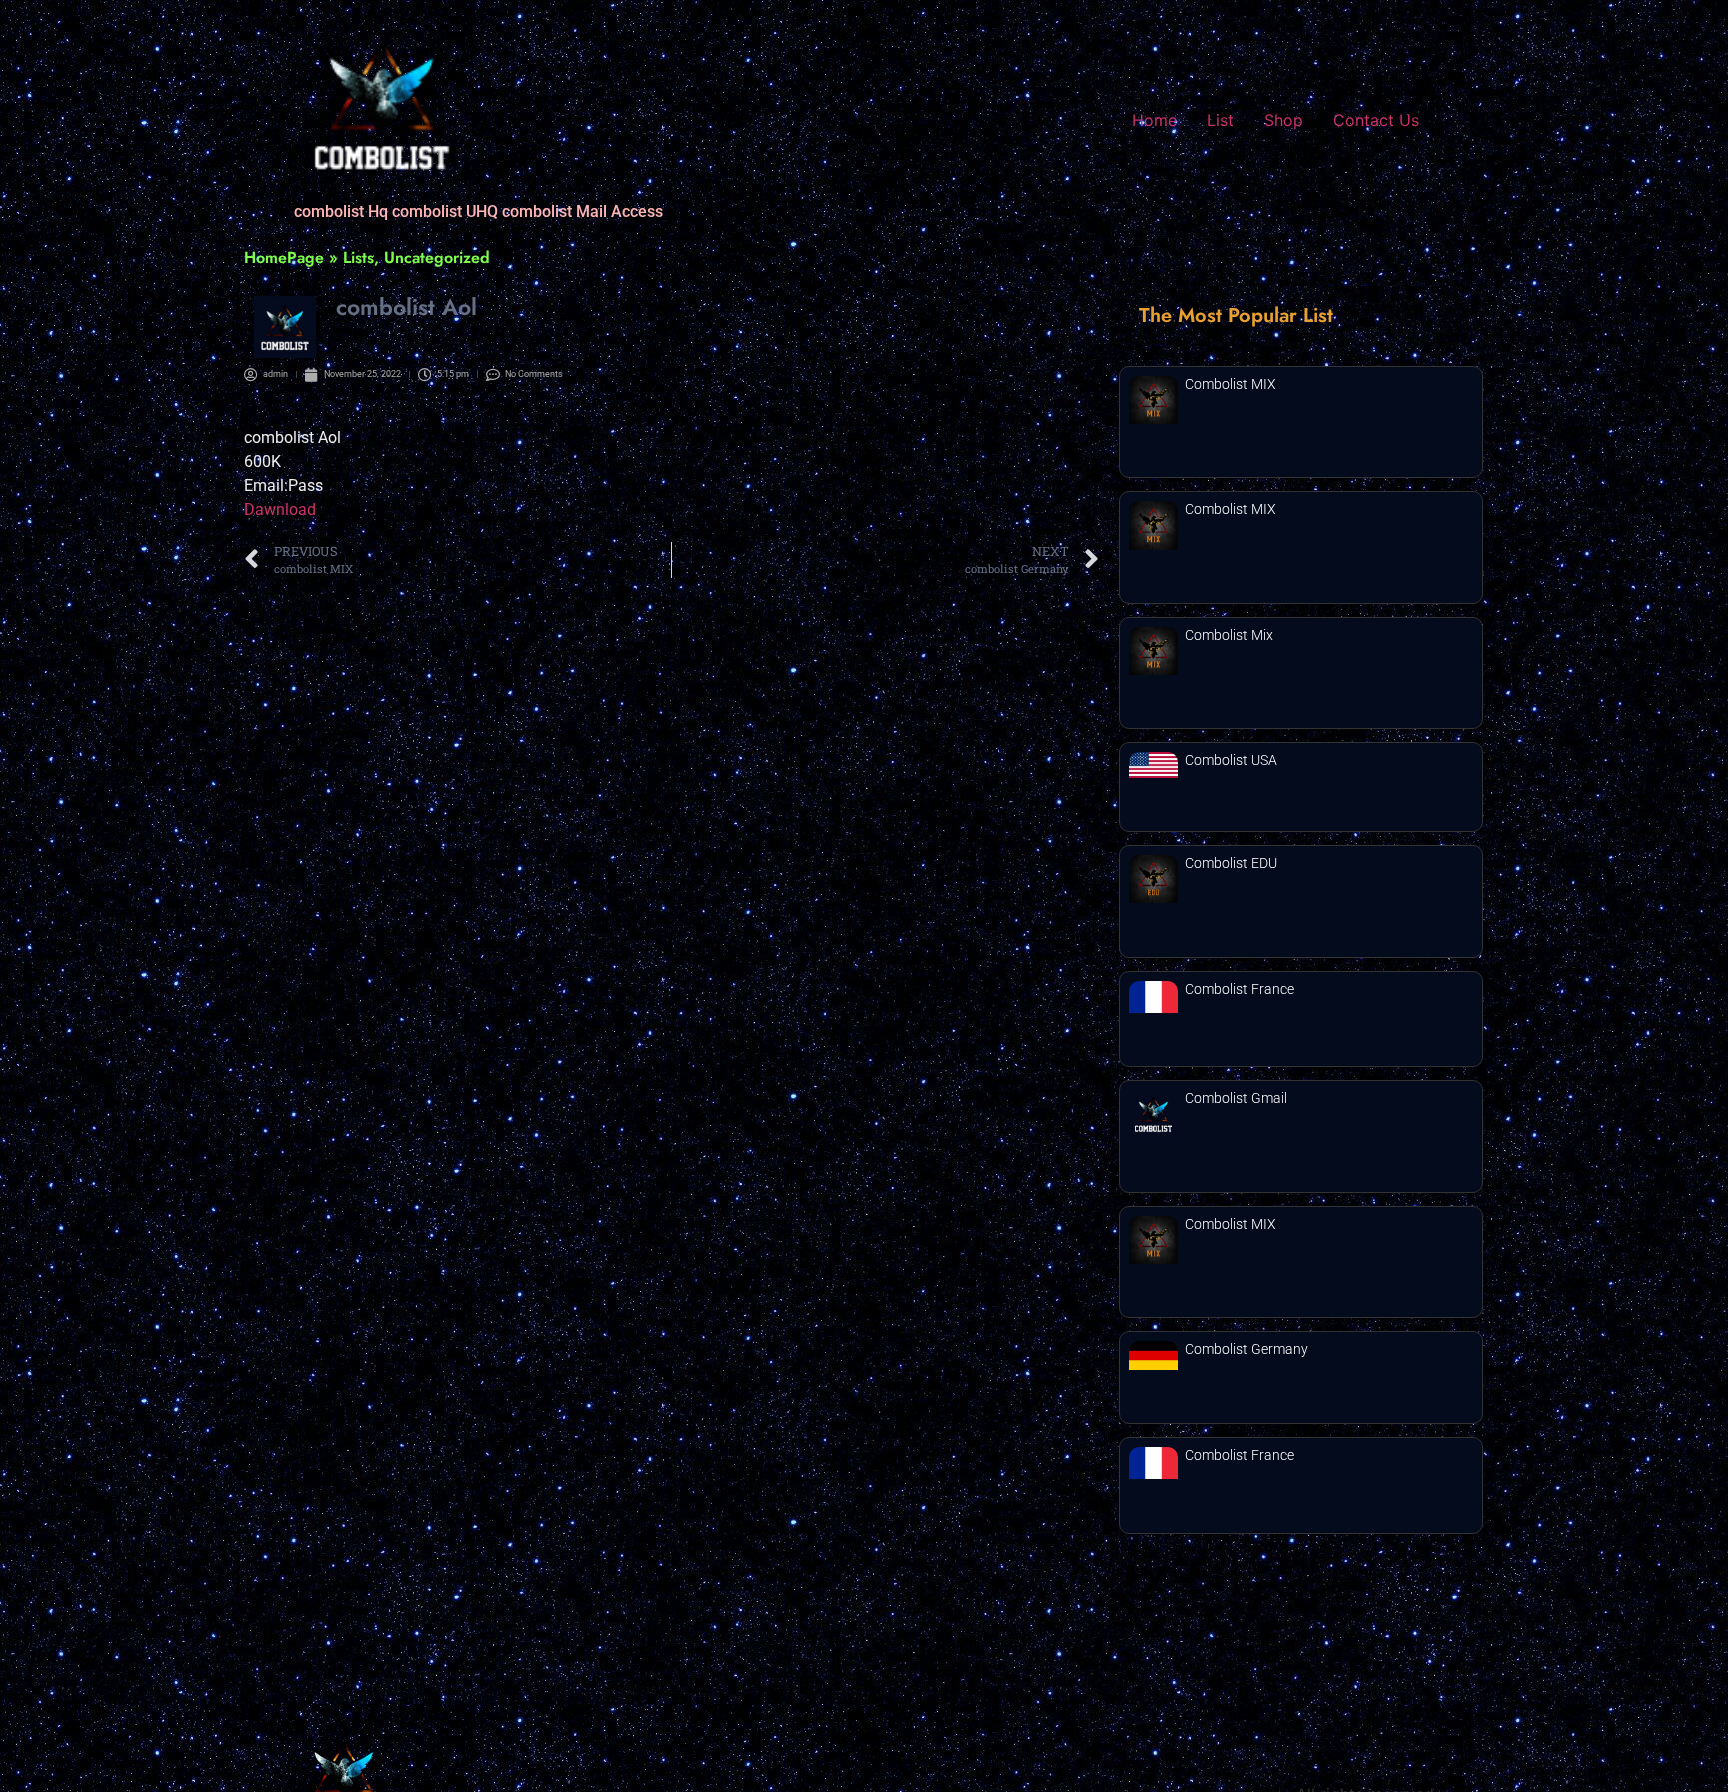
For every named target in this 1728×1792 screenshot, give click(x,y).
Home (1154, 120)
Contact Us (1376, 120)
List (1220, 120)
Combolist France (1239, 989)
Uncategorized (437, 257)
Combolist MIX (1230, 384)
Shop (1283, 120)
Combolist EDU (1231, 863)
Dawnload (280, 509)
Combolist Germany (1246, 1349)
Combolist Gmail (1236, 1098)
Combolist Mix (1229, 635)
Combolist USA (1231, 760)
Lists (358, 257)
